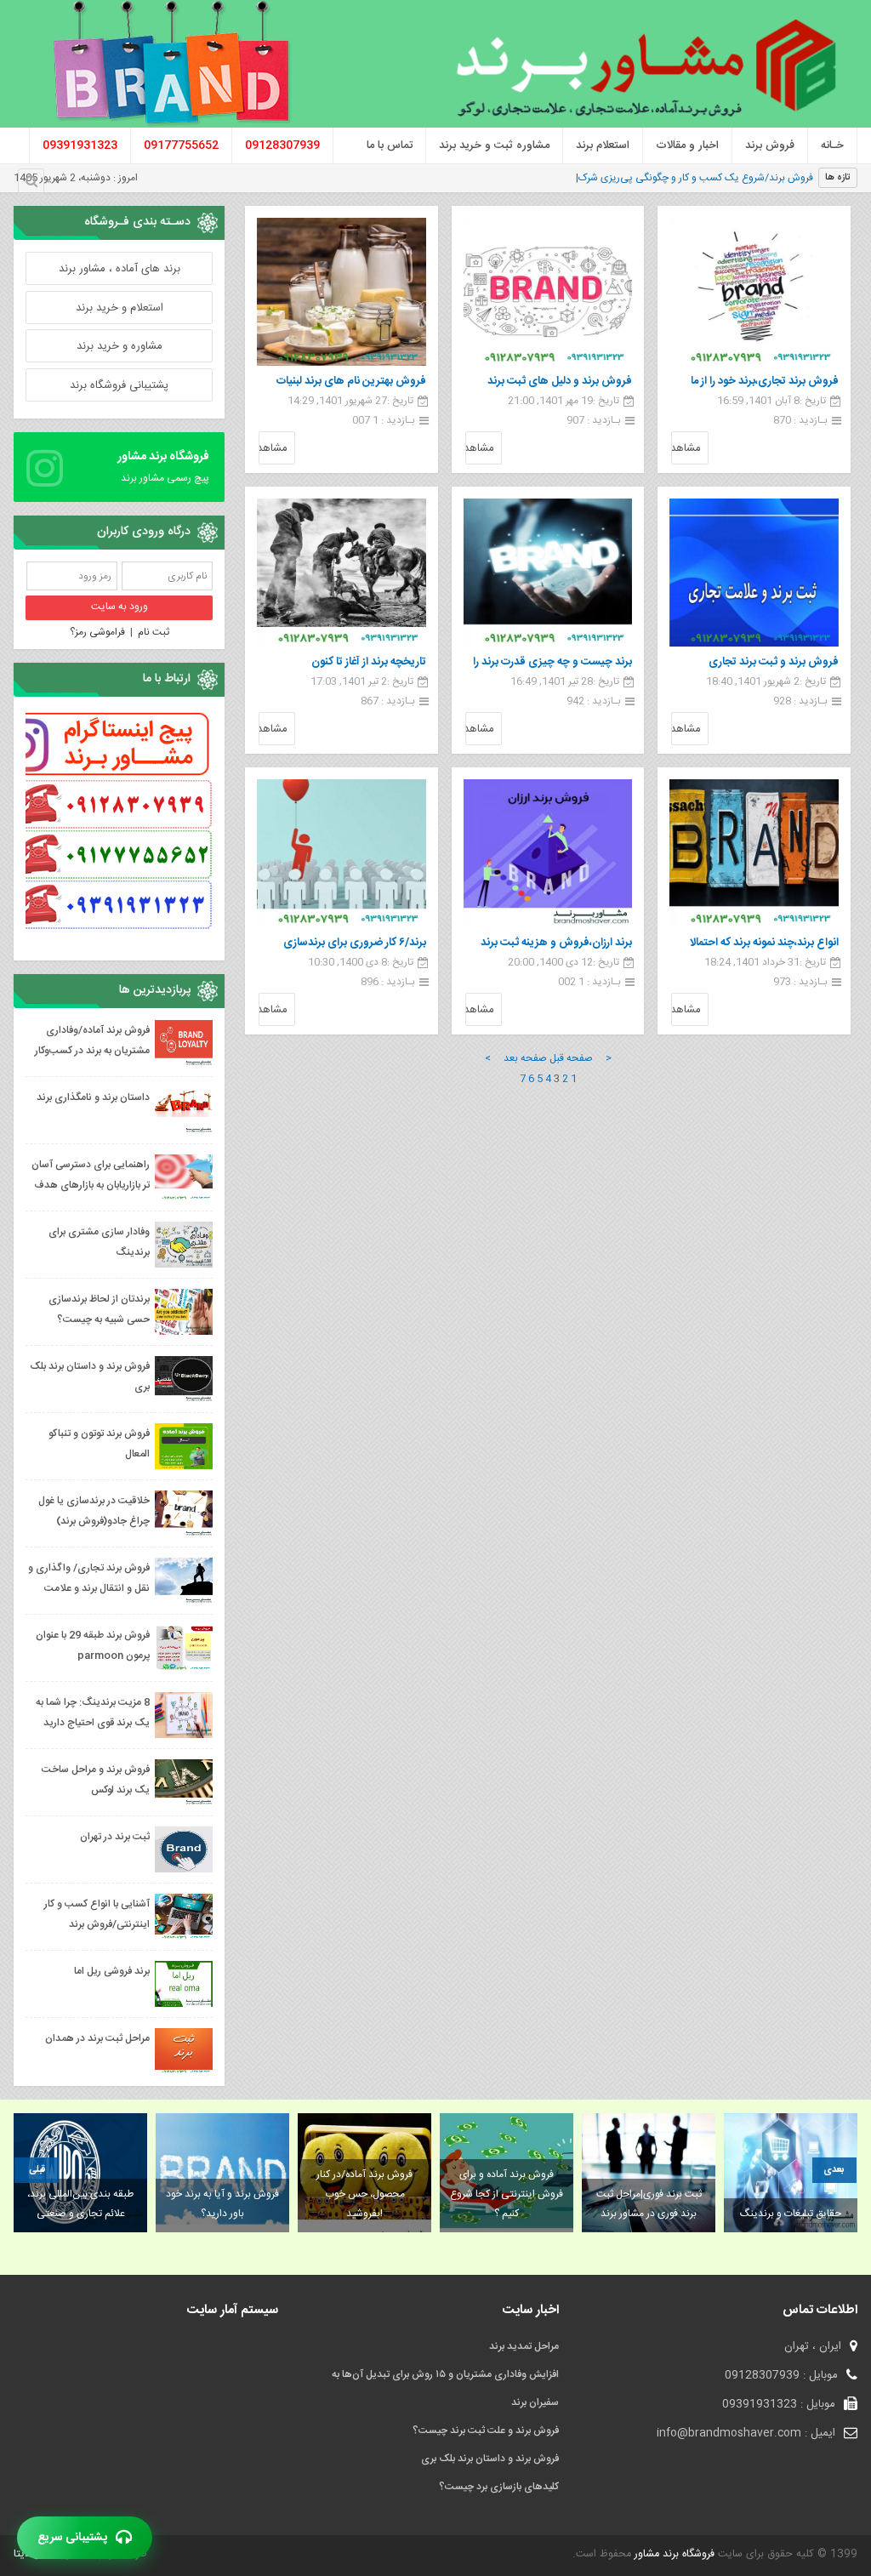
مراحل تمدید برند (524, 2346)
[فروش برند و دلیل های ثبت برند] (548, 292)
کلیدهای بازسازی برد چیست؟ (499, 2487)
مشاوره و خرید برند (120, 346)
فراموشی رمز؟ (97, 632)
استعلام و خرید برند (120, 308)
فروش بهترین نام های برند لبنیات (351, 381)
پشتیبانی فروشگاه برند (119, 385)
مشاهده (686, 448)
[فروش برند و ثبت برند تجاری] (754, 573)
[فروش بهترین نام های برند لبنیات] (342, 292)
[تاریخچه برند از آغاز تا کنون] (342, 573)
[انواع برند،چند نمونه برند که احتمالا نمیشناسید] (754, 853)
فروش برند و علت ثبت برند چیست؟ (486, 2431)
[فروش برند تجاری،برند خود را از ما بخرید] (754, 292)
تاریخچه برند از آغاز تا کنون (369, 662)
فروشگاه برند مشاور (673, 2554)
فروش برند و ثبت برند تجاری (774, 662)
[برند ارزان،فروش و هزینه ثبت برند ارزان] (548, 853)
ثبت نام (154, 632)
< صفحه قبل (581, 1058)
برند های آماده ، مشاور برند (120, 269)
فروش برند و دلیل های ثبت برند (560, 381)
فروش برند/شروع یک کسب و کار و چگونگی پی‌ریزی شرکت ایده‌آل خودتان (663, 178)
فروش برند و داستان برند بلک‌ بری (490, 2459)
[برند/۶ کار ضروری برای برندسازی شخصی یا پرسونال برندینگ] (342, 853)
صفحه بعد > (516, 1058)
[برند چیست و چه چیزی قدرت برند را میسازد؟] (548, 573)
